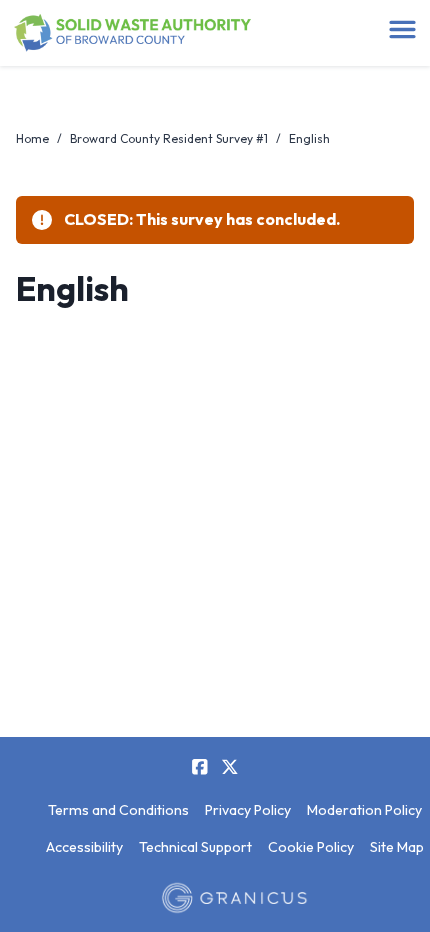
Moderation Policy (364, 810)
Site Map (397, 847)
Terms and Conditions (118, 810)
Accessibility (84, 847)
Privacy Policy (248, 810)
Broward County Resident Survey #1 (169, 138)
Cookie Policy (311, 847)
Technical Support (195, 847)
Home (32, 138)
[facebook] (200, 767)
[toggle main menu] (402, 29)
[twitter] (230, 767)
